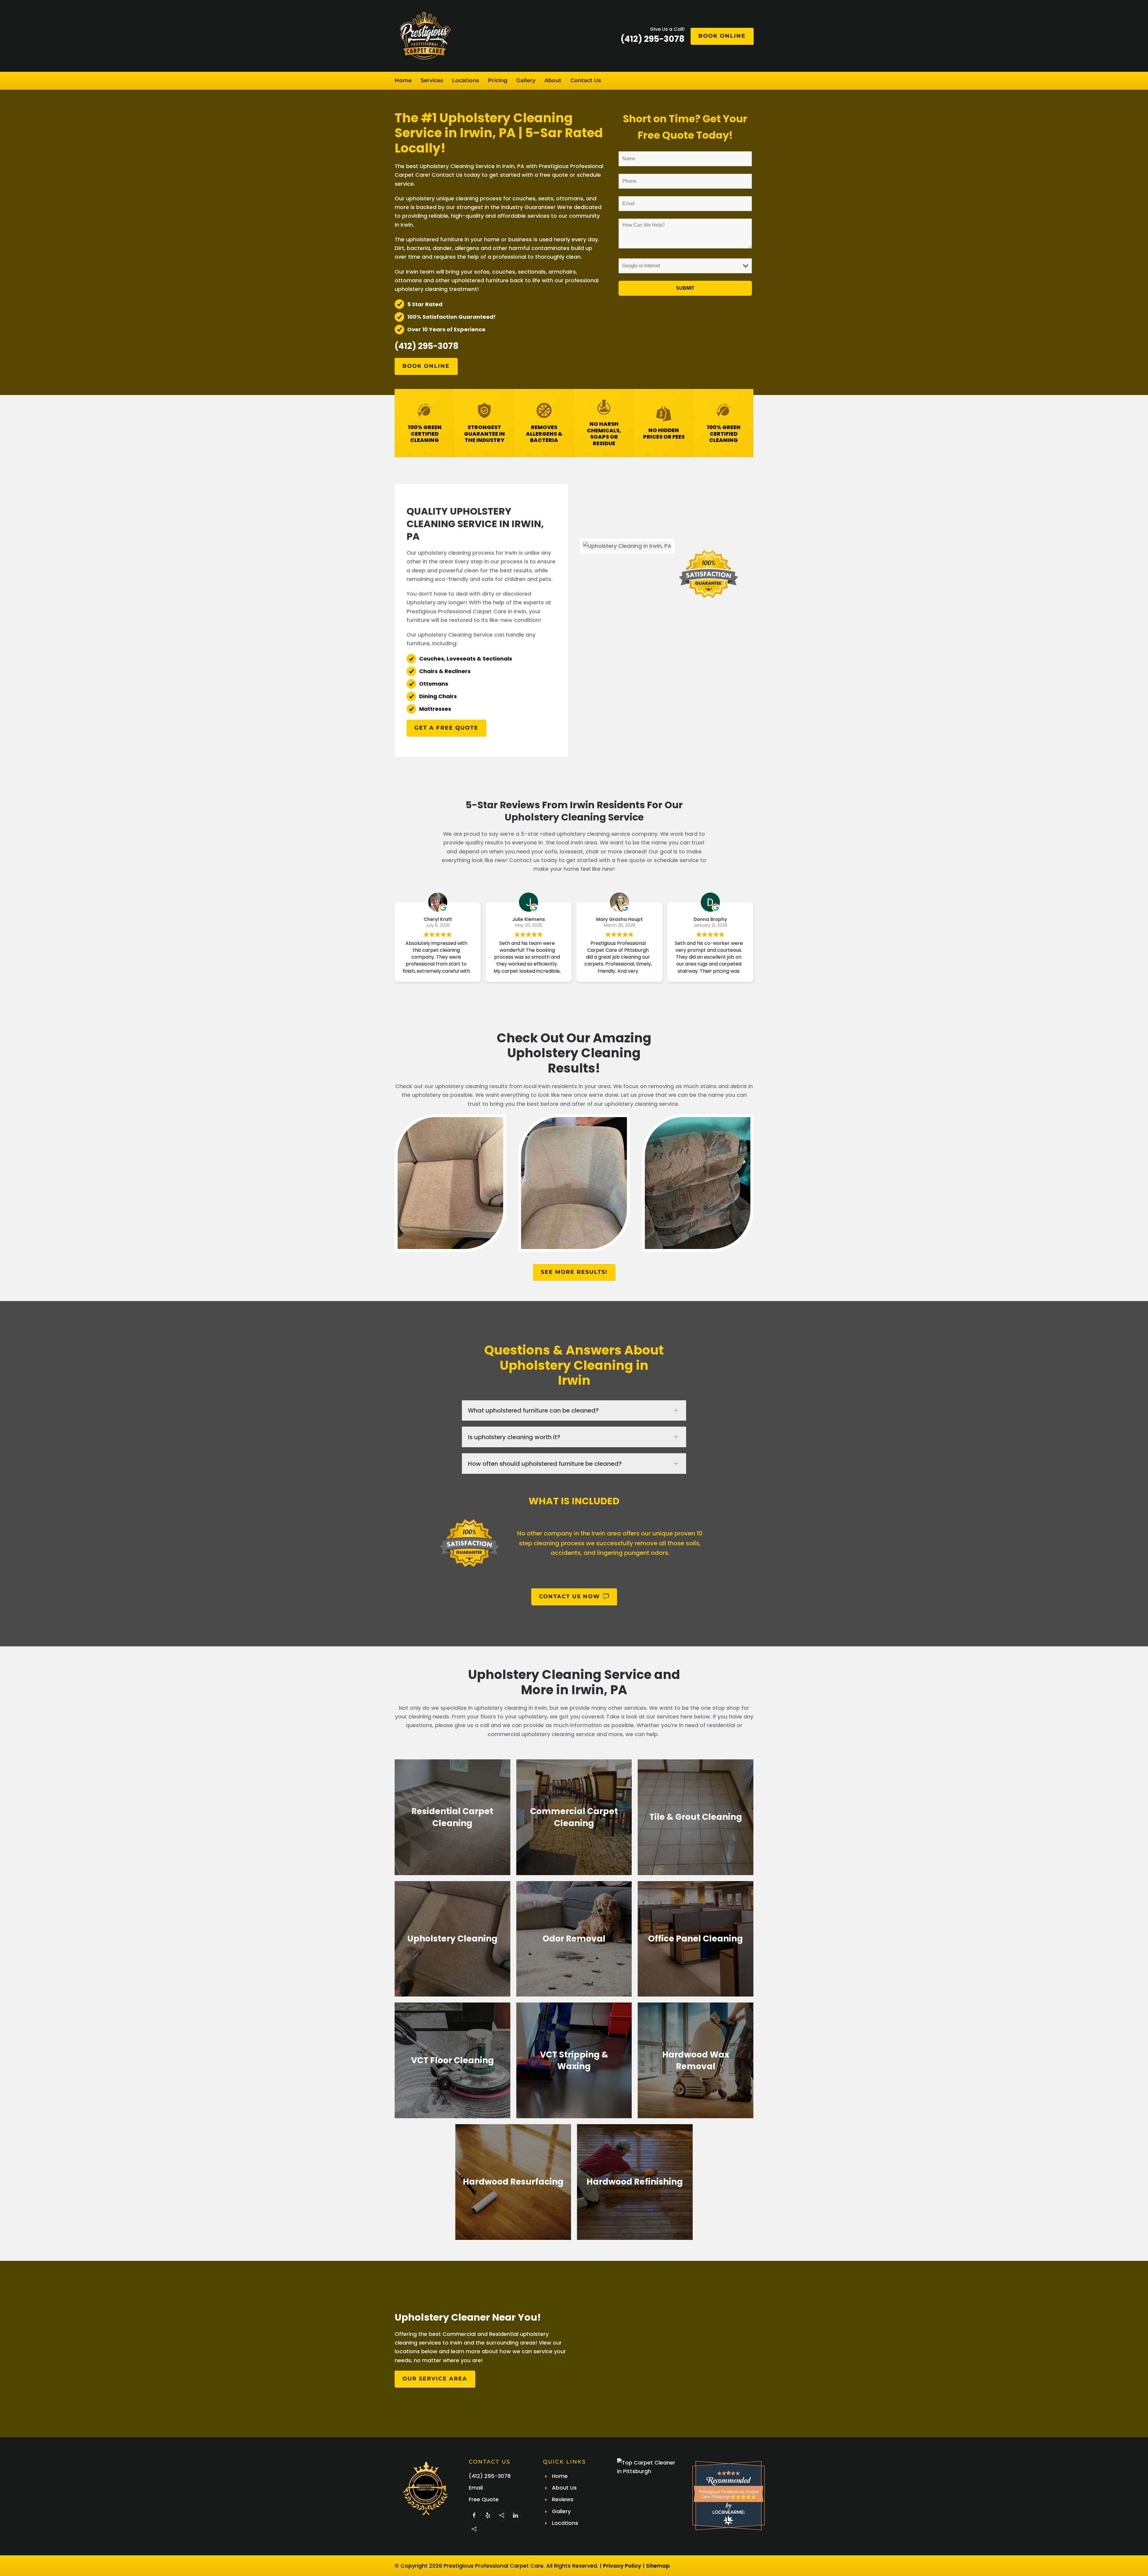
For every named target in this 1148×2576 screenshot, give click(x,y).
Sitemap (658, 2566)
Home (403, 80)
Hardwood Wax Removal (696, 2060)
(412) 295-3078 (427, 346)
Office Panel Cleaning (696, 1939)
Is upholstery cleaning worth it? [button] (514, 1437)
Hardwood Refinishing (635, 2182)
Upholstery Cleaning (452, 1939)
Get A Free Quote (446, 728)
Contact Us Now (570, 1596)
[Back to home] (425, 36)
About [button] (553, 80)
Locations (465, 80)
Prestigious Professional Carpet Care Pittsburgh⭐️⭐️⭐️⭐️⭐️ (729, 2494)
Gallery (526, 80)
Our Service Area (435, 2379)
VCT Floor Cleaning (452, 2060)
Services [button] (432, 80)
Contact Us (586, 80)
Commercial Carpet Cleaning (574, 1817)
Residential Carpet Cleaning (452, 1817)
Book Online (722, 36)
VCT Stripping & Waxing (574, 2060)
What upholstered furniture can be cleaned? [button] (533, 1410)
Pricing (498, 80)
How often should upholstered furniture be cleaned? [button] (545, 1464)
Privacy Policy (622, 2566)
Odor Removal (574, 1939)
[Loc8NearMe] (729, 2512)
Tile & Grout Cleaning (696, 1817)
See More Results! (574, 1272)
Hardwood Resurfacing (513, 2182)
